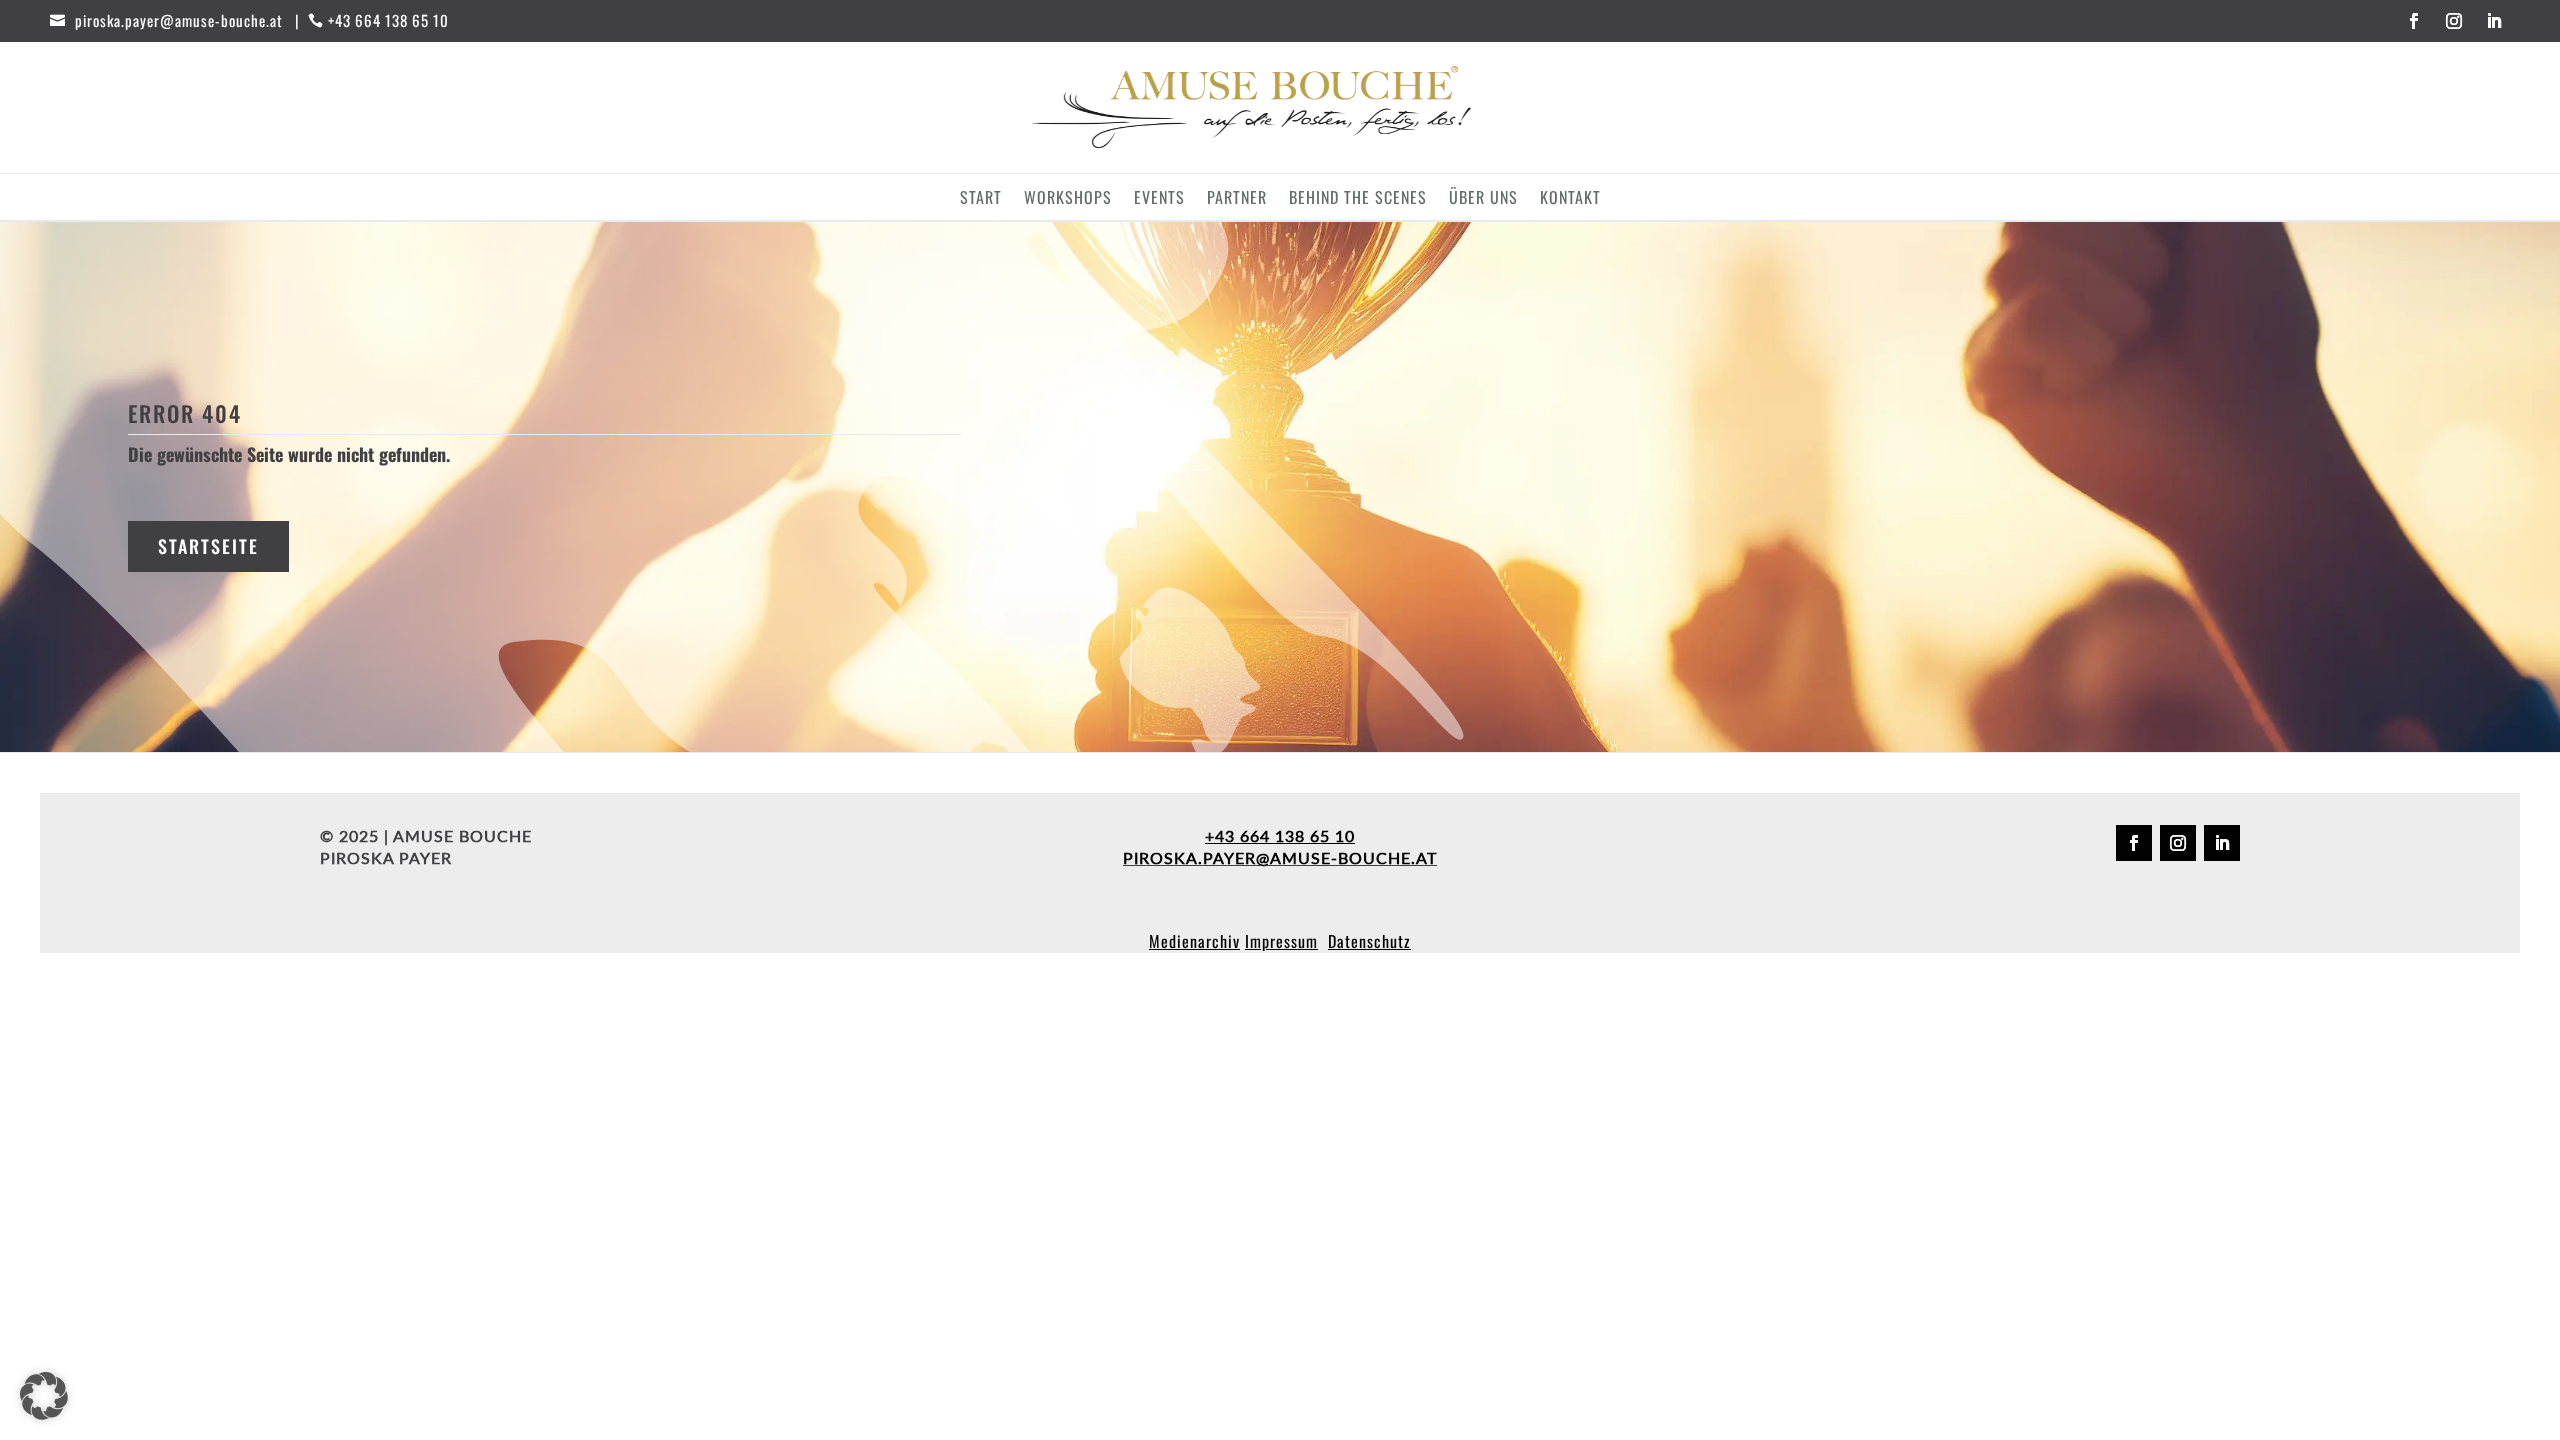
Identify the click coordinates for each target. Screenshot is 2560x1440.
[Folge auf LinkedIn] (2494, 21)
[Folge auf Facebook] (2414, 21)
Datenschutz (1369, 941)
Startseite (208, 546)
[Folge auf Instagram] (2454, 21)
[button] (44, 1396)
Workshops (1068, 199)
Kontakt (1570, 199)
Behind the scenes (1358, 199)
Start (981, 199)
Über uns (1483, 199)
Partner (1237, 199)
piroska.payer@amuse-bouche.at (1280, 857)
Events (1159, 199)
